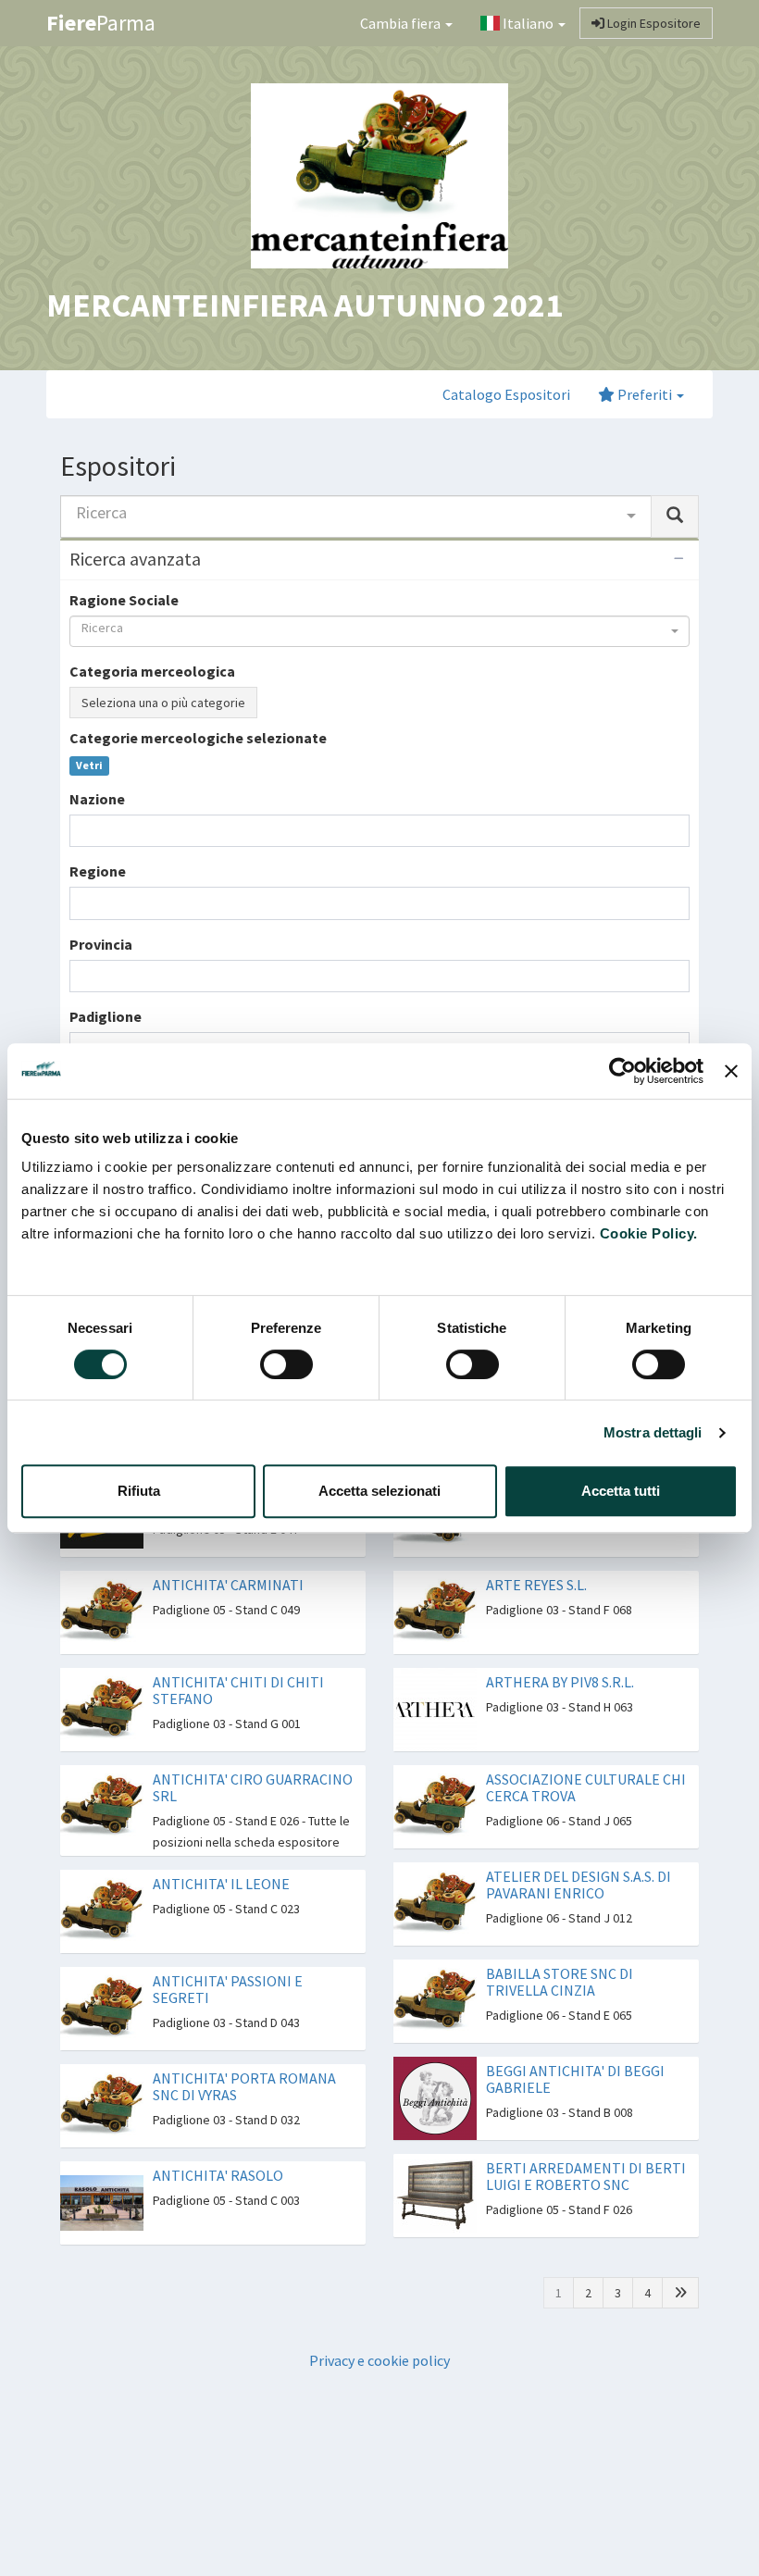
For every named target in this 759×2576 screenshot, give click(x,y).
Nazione (97, 799)
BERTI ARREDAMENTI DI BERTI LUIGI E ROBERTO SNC (586, 2176)
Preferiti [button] (645, 394)
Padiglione (106, 1016)
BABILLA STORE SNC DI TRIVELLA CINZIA (560, 1982)
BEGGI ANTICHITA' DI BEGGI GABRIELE (575, 2079)
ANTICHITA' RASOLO (218, 2175)
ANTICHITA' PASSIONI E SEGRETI (228, 1989)
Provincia (101, 944)
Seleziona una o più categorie (163, 703)
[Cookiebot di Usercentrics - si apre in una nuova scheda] (622, 1071)
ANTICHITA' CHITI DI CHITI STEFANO (238, 1690)
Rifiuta (139, 1491)
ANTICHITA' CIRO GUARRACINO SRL (253, 1787)
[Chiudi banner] (731, 1071)
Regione (98, 871)
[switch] (286, 1364)
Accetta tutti (621, 1491)
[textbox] (81, 831)
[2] (680, 2293)
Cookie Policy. (649, 1233)
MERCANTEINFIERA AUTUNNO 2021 (305, 305)
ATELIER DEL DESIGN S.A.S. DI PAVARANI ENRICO (579, 1885)
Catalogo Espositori (506, 394)
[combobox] (356, 516)
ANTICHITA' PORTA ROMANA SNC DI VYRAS (244, 2086)
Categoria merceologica (152, 671)
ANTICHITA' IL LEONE (221, 1884)
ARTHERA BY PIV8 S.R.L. (560, 1682)
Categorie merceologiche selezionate (198, 738)
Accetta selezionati (379, 1491)
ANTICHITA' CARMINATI (228, 1585)
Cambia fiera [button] (402, 23)
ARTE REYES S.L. (536, 1585)
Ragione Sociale (124, 600)
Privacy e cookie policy (379, 2360)
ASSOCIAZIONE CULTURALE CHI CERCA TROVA (586, 1787)
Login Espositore (653, 23)
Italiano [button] (528, 23)
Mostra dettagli (653, 1432)
